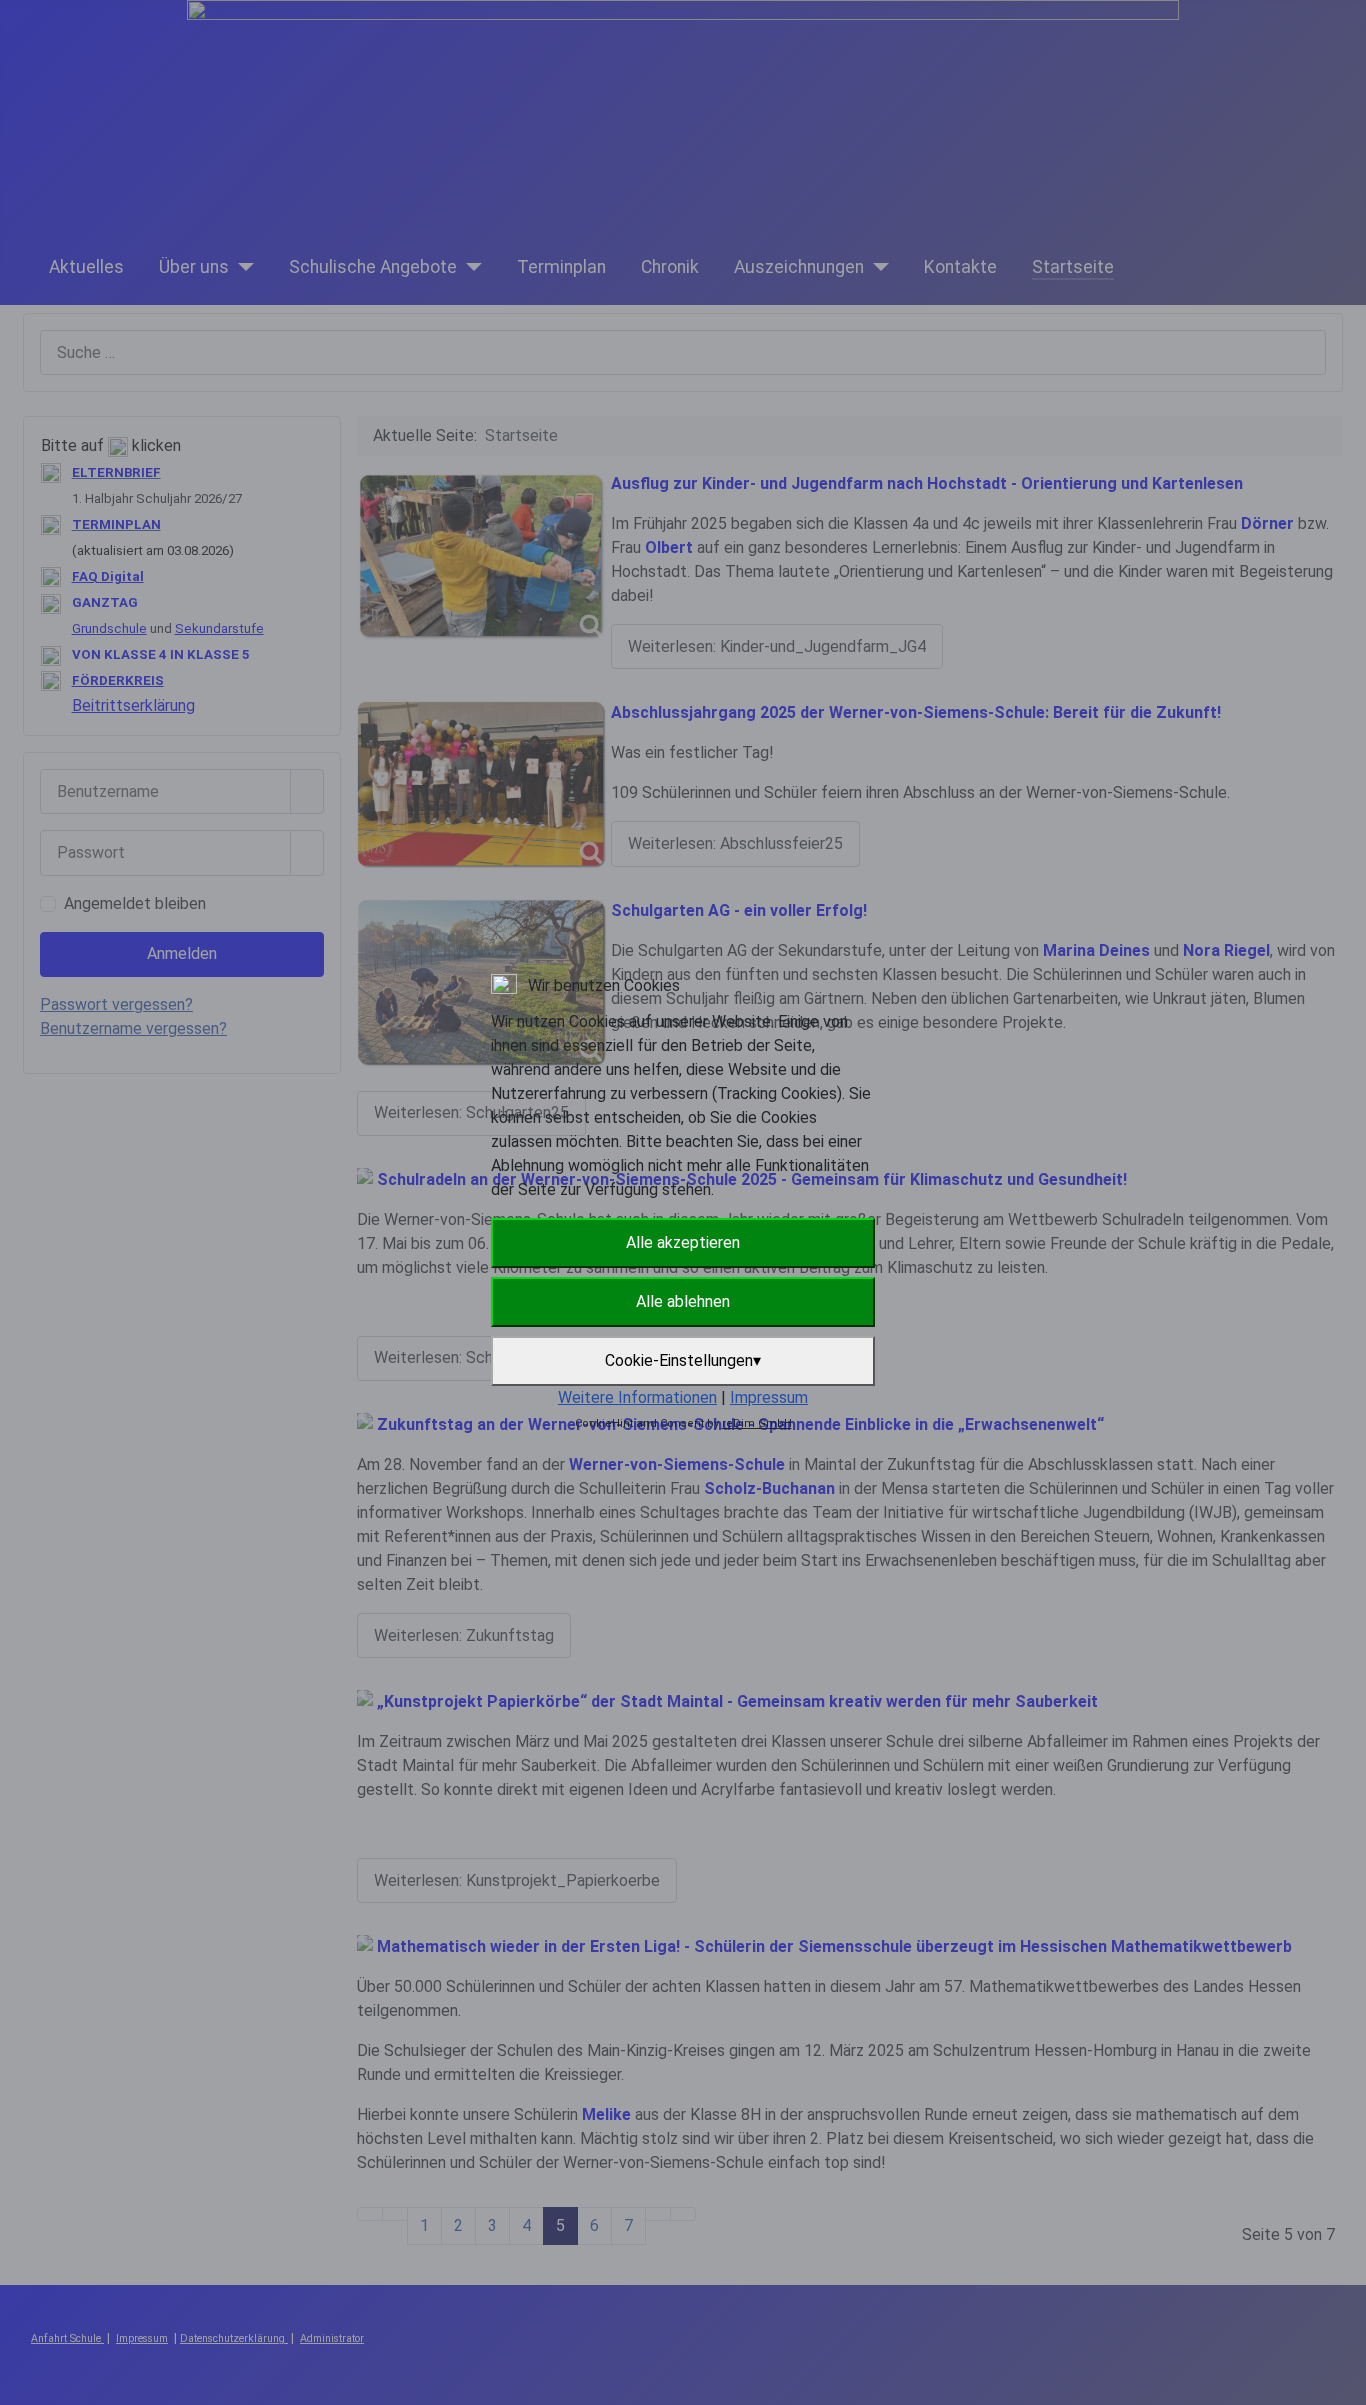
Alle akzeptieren (683, 1242)
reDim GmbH (757, 1423)
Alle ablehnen (683, 1301)
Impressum (769, 1397)
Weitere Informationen (637, 1397)
